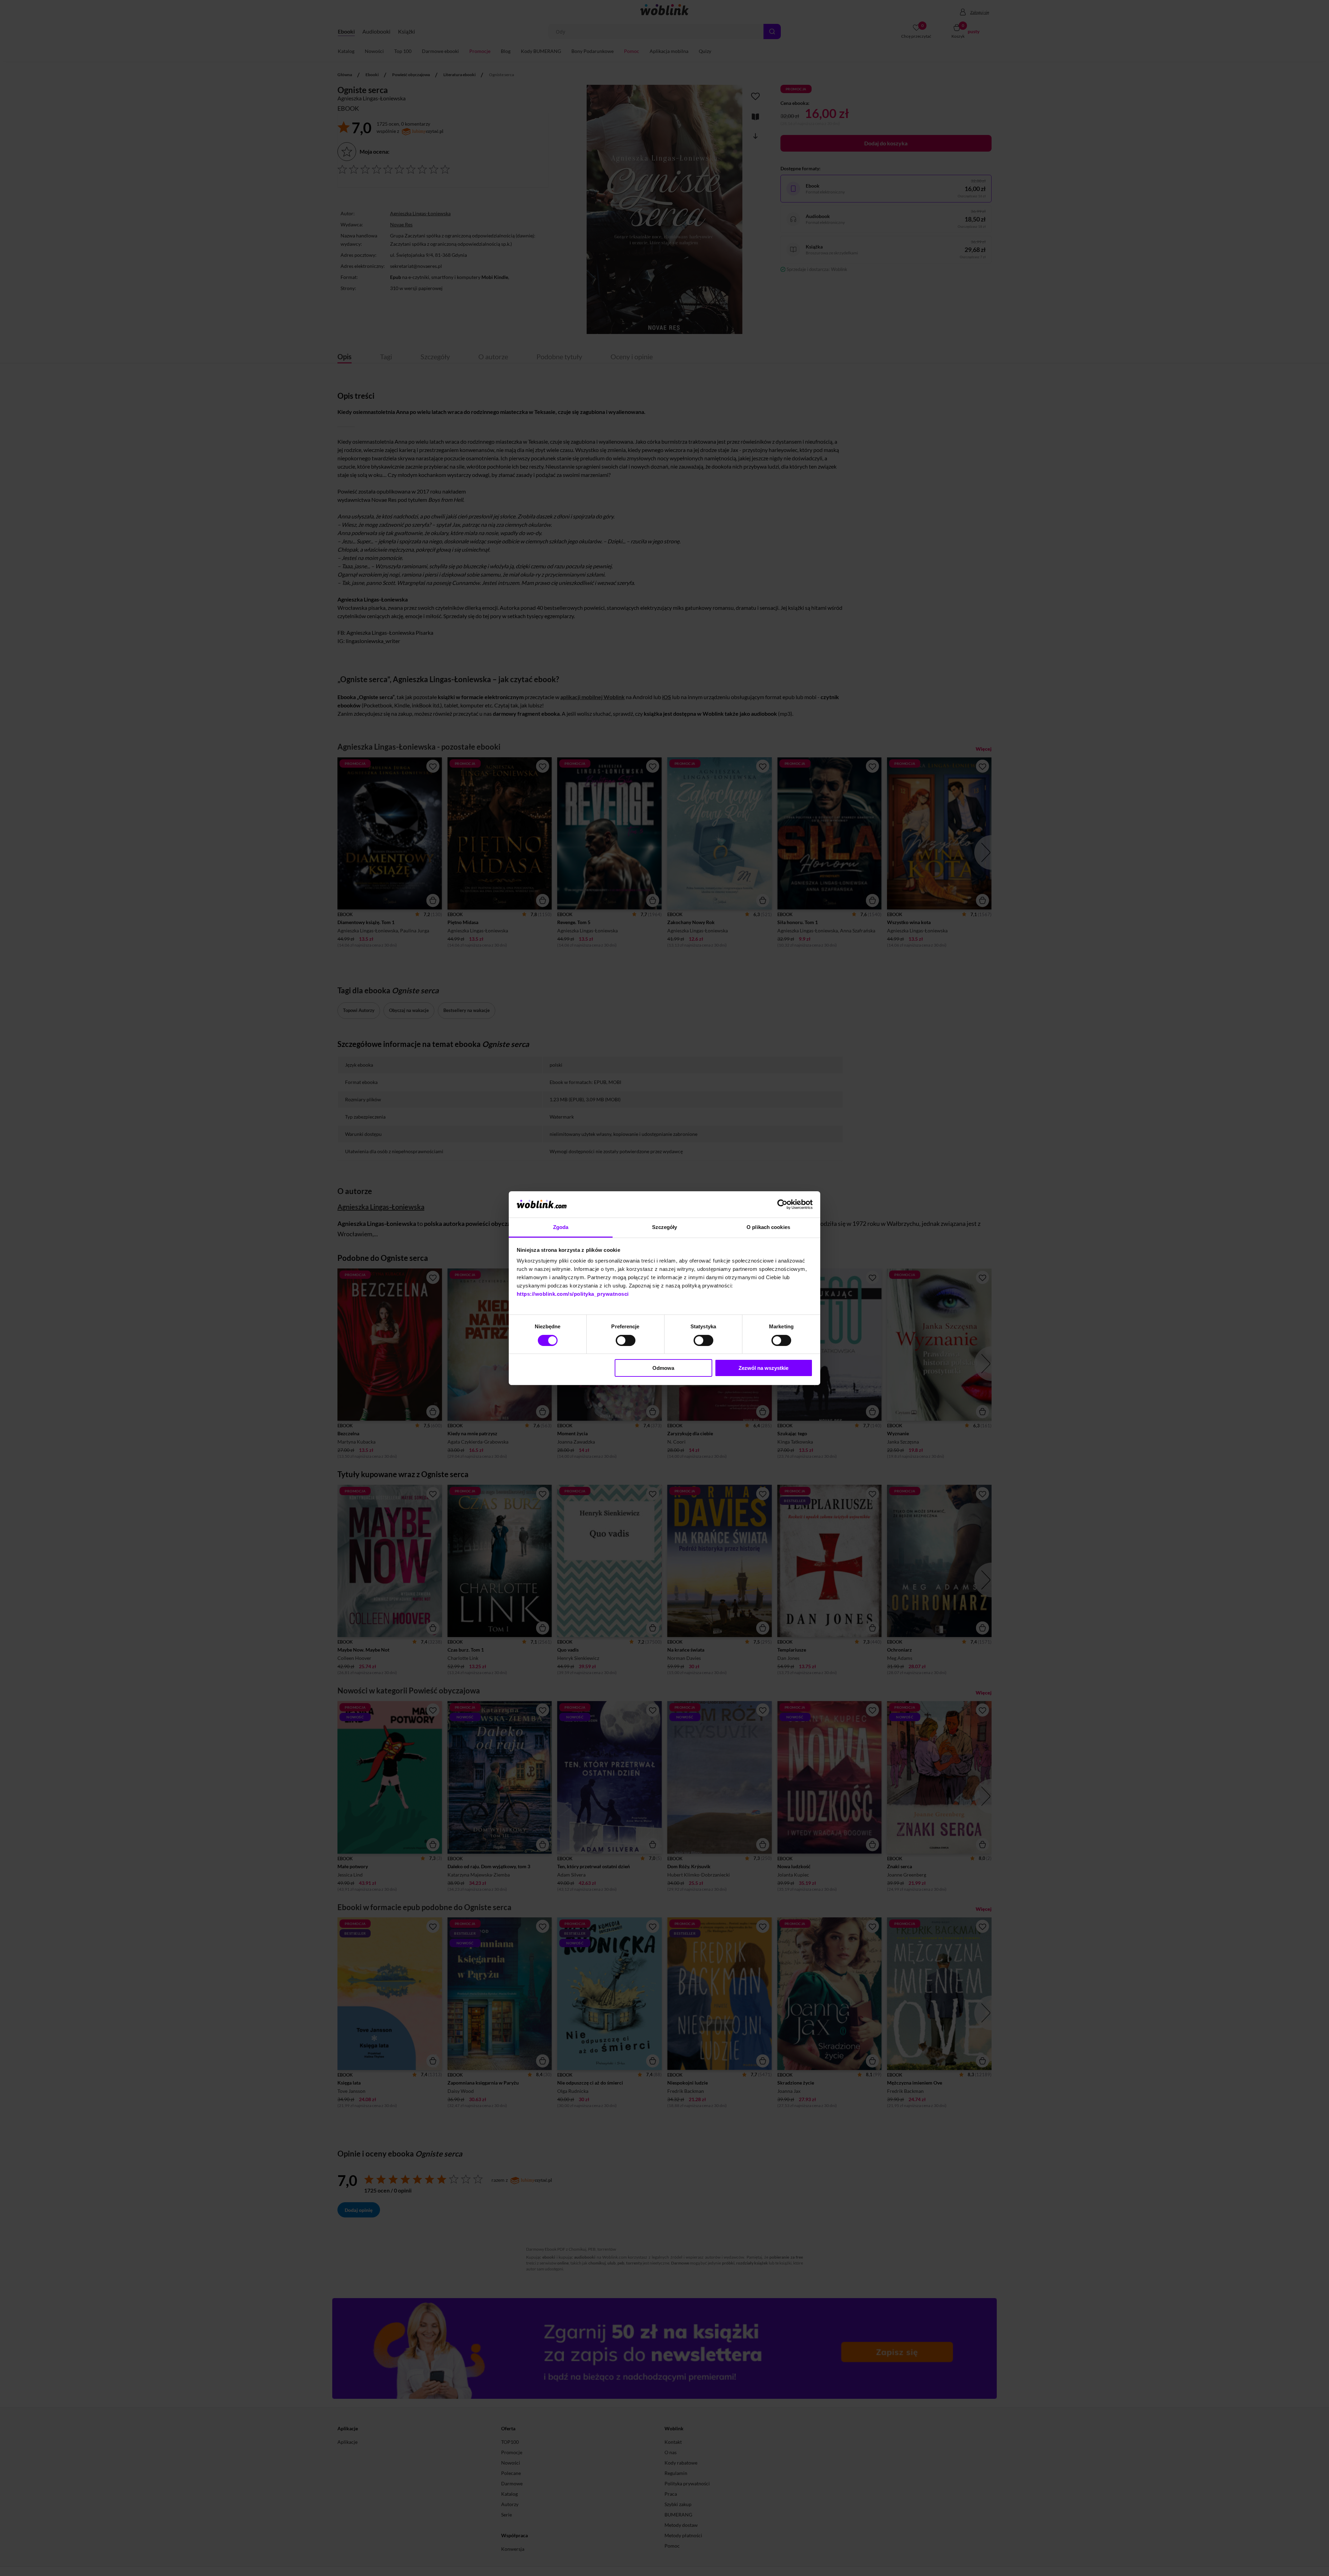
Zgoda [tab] (561, 1227)
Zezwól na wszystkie (763, 1368)
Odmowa (663, 1368)
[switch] (626, 1340)
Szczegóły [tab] (665, 1227)
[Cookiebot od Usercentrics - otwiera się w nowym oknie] (782, 1204)
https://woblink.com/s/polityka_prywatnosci (573, 1294)
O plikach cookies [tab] (768, 1227)
